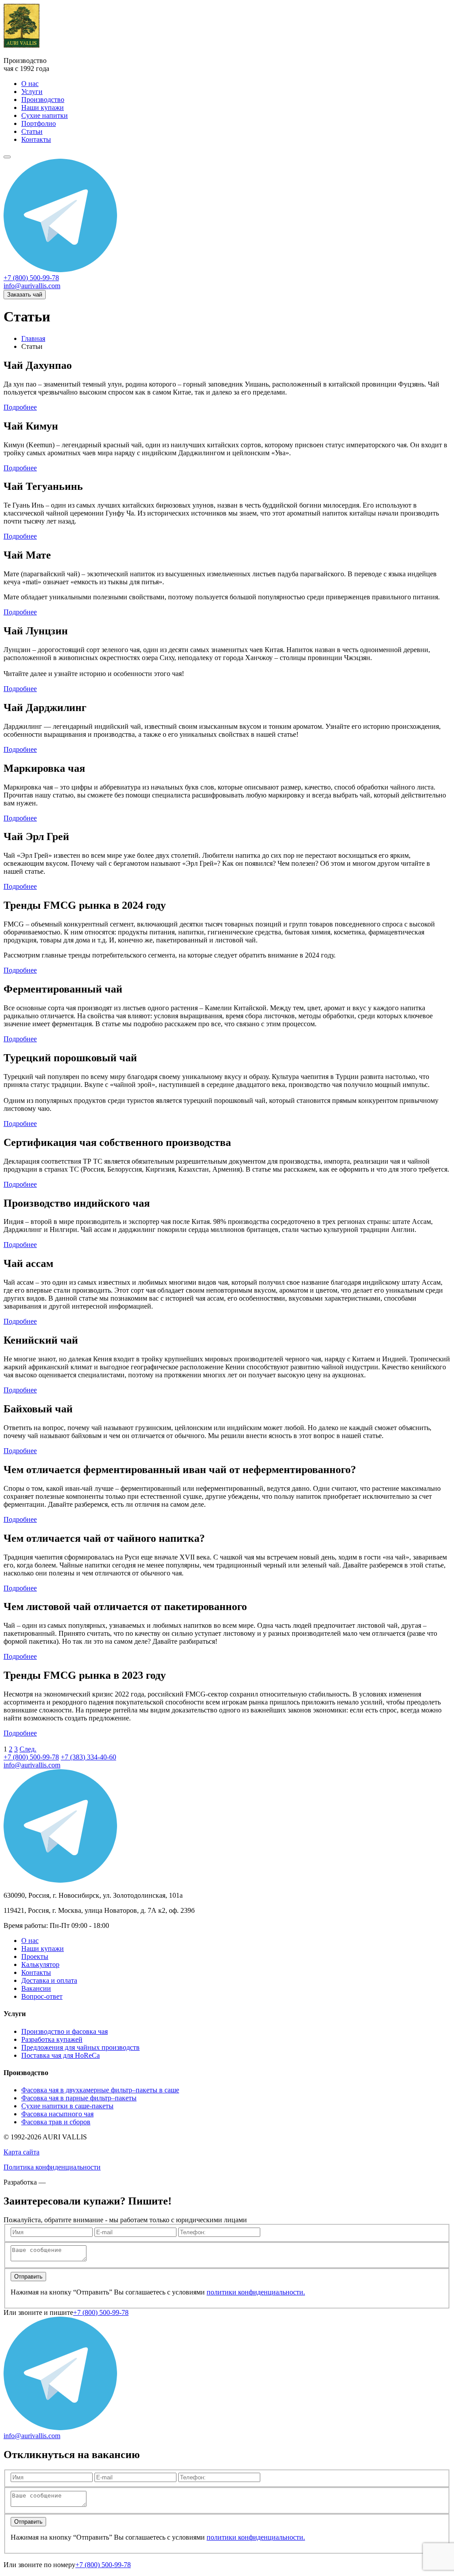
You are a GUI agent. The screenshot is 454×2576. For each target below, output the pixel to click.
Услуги (32, 92)
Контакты (36, 139)
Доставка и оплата (49, 1980)
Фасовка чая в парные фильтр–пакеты (79, 2098)
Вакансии (36, 1988)
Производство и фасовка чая (65, 2031)
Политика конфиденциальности (52, 2167)
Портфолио (39, 123)
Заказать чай (25, 295)
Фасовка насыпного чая (57, 2114)
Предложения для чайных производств (80, 2047)
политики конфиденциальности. (256, 2292)
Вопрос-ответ (42, 1996)
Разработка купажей (52, 2039)
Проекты (35, 1956)
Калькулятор (40, 1964)
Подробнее (20, 407)
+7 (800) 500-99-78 (31, 278)
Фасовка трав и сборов (56, 2122)
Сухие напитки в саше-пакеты (67, 2106)
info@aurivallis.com (32, 286)
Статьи (32, 131)
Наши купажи (43, 107)
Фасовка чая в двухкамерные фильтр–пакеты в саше (100, 2090)
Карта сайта (22, 2152)
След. (28, 1749)
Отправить (28, 2277)
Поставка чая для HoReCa (61, 2055)
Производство (43, 100)
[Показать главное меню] (7, 157)
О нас (30, 84)
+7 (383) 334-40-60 (88, 1757)
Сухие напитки (45, 115)
